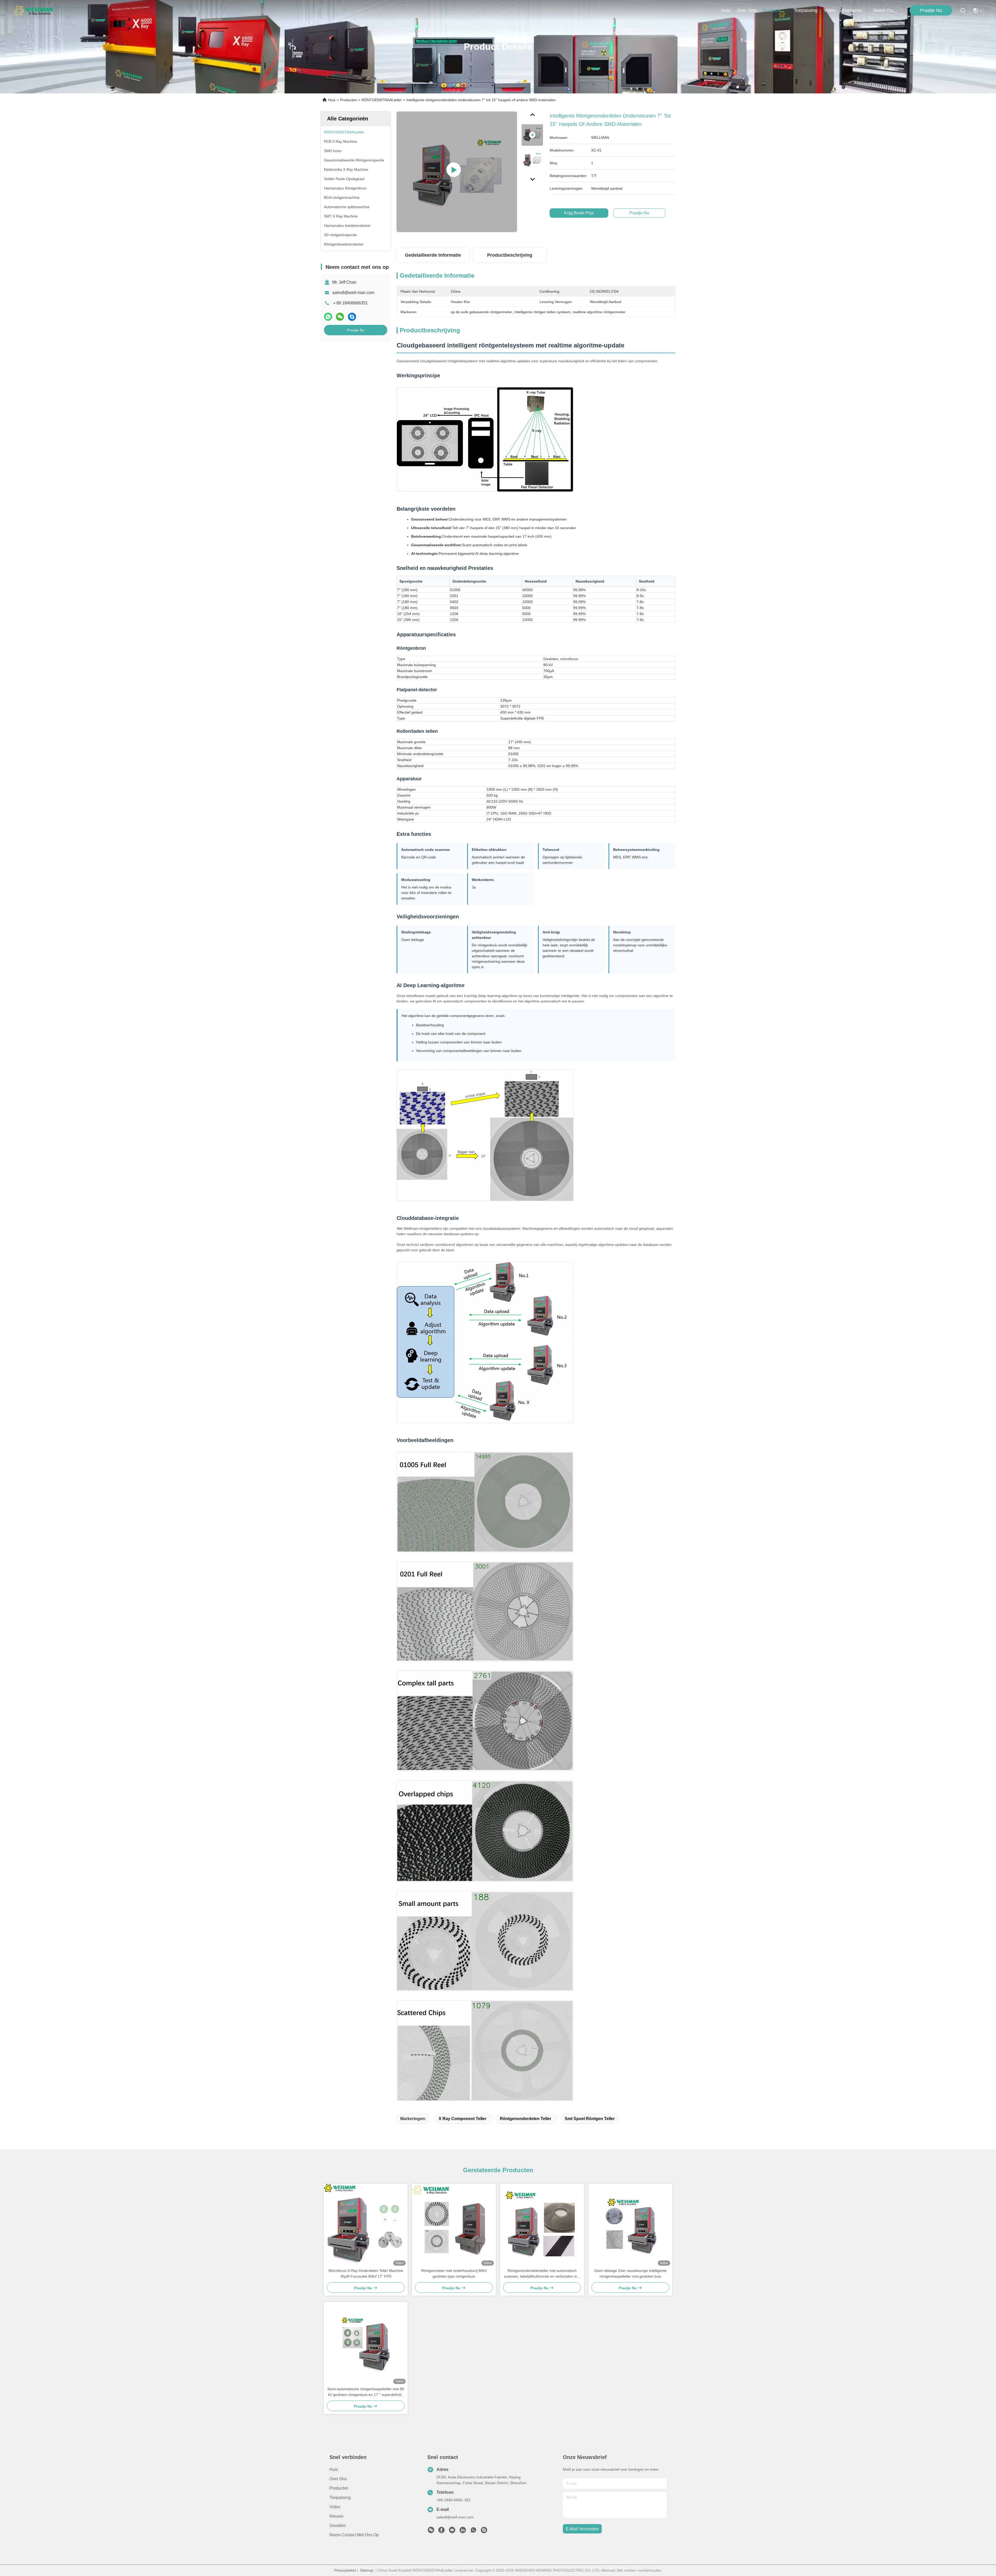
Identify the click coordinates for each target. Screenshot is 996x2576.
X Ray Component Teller (462, 2119)
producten (773, 10)
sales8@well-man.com (353, 293)
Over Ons (338, 2479)
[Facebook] (441, 2531)
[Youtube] (452, 2531)
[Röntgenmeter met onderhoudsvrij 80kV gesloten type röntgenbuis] (454, 2226)
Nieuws (336, 2516)
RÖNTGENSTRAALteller (382, 100)
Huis (726, 10)
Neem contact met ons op (354, 2535)
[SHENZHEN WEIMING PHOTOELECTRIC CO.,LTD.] (34, 10)
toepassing (806, 10)
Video (335, 2507)
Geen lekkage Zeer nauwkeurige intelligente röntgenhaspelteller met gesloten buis (630, 2273)
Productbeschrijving (510, 255)
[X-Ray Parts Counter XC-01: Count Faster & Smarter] (457, 172)
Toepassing (340, 2498)
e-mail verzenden (582, 2529)
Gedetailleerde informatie (433, 255)
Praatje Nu (931, 10)
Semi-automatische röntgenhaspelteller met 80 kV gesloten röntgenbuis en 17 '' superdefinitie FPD (366, 2392)
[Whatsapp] (328, 317)
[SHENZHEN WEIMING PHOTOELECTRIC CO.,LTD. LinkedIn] (463, 2531)
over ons (747, 10)
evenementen (854, 10)
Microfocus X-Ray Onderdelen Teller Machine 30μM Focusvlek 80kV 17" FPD (366, 2273)
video (830, 10)
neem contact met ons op (886, 10)
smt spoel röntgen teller (590, 2119)
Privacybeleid (345, 2570)
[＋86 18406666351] (484, 2531)
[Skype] (352, 317)
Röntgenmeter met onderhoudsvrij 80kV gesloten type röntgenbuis (454, 2273)
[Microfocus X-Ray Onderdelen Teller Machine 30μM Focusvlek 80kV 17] (366, 2226)
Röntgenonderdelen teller (525, 2119)
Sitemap (367, 2570)
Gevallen (338, 2526)
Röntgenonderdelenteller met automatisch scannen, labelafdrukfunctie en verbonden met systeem (542, 2274)
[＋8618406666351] (473, 2531)
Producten (348, 100)
